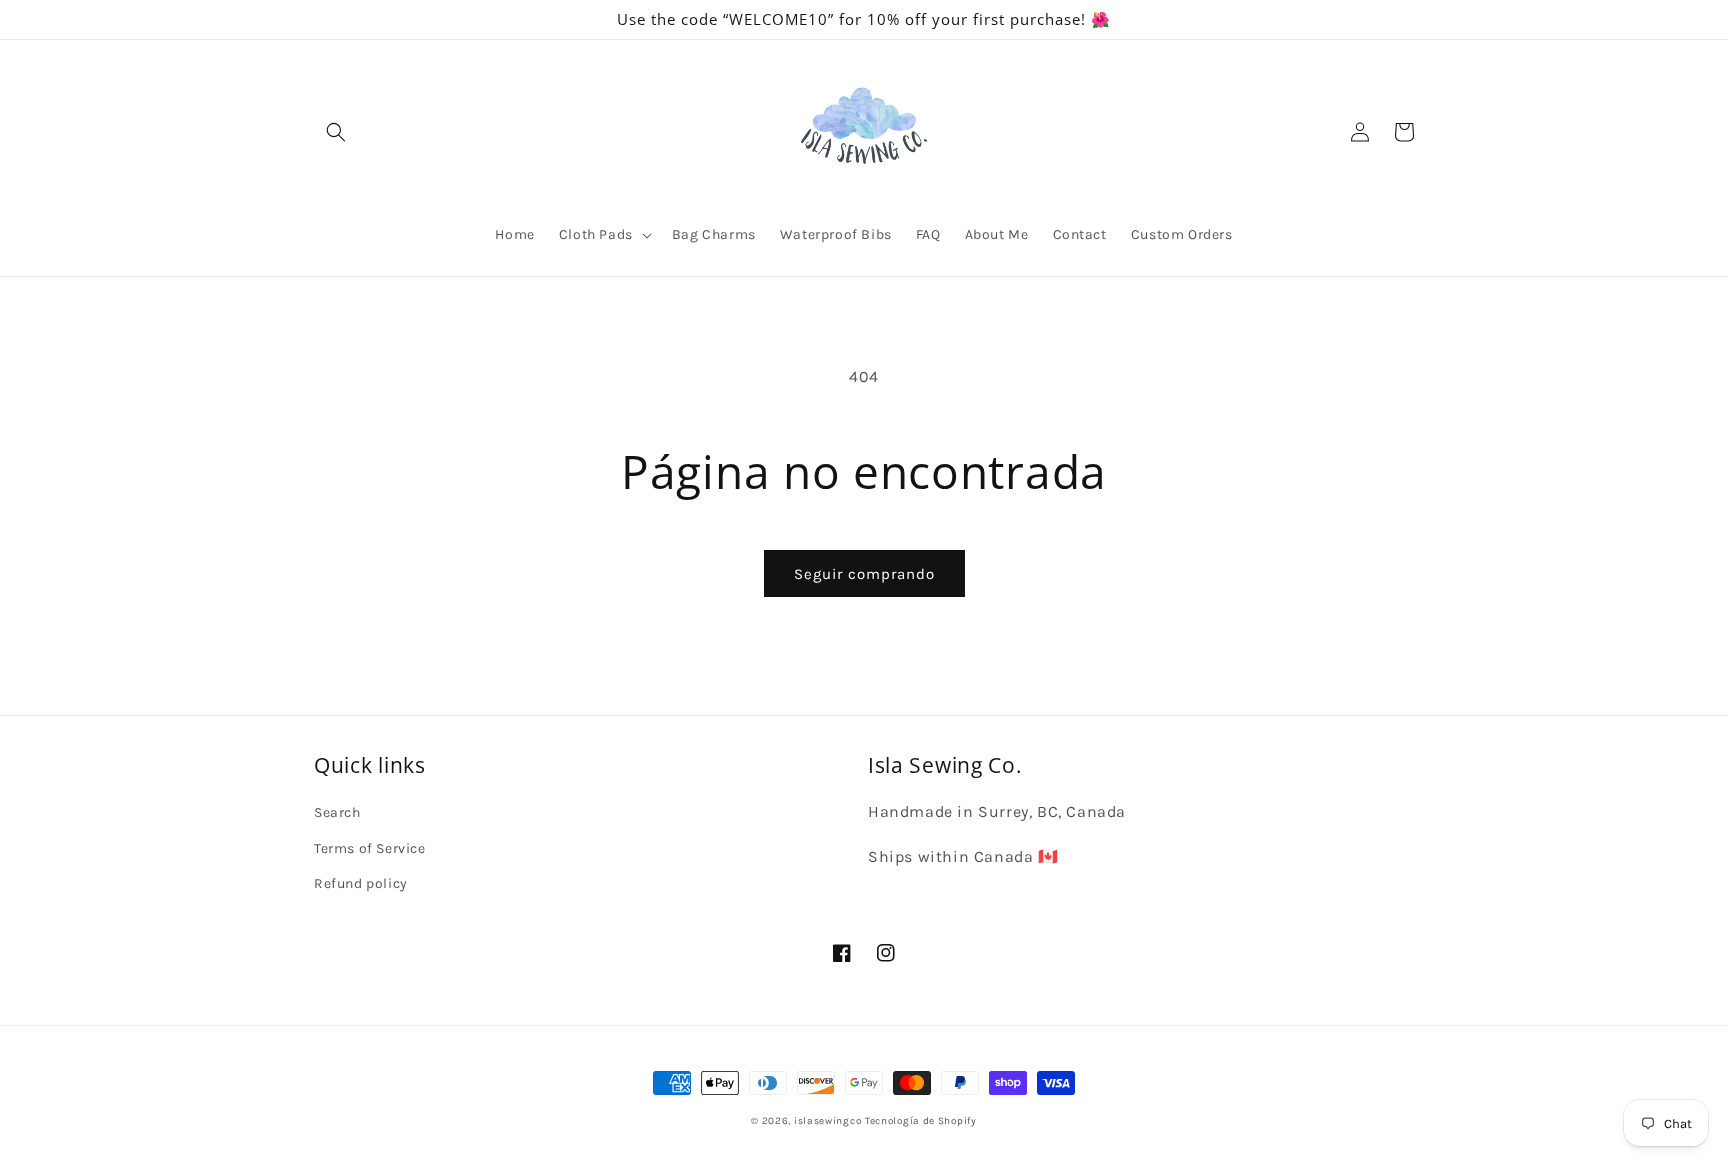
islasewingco (827, 1121)
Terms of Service (370, 848)
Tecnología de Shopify (921, 1121)
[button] (336, 132)
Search (337, 812)
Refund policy (361, 883)
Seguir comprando (864, 574)
